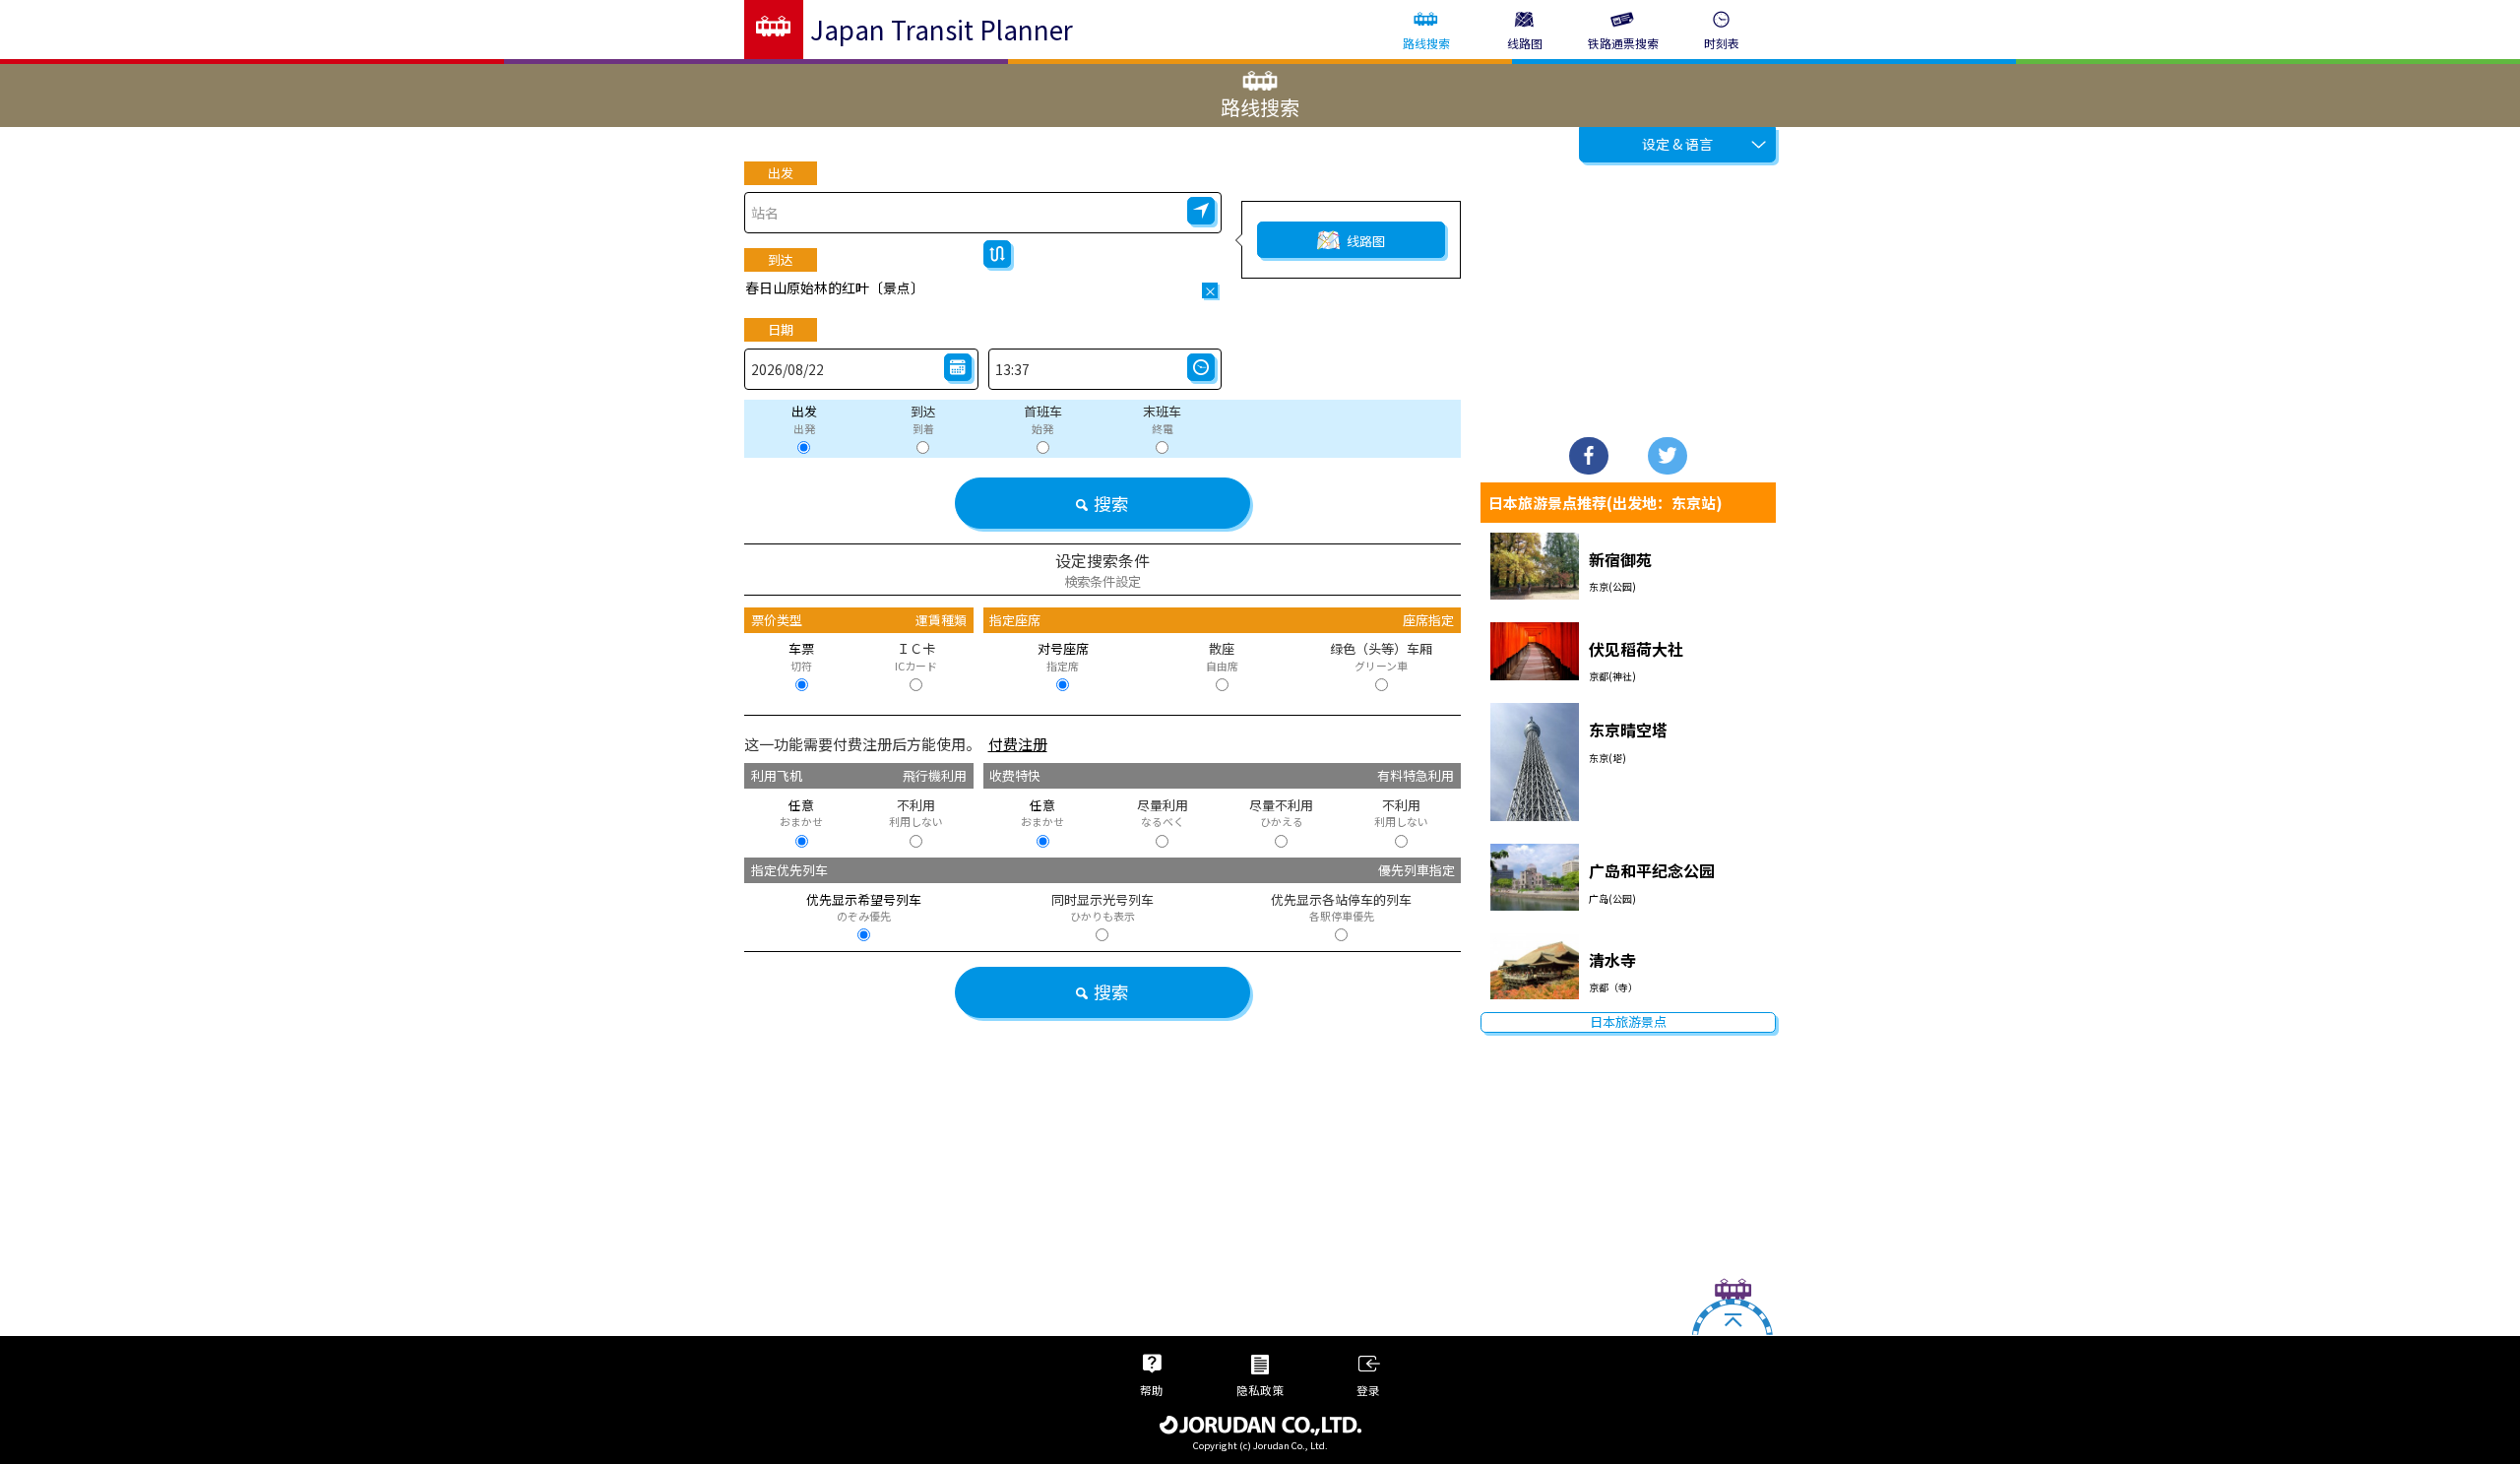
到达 (781, 259)
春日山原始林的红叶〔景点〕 (835, 287)
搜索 (1111, 503)
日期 (781, 329)
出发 (781, 173)
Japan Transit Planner (942, 29)
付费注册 (1018, 744)
